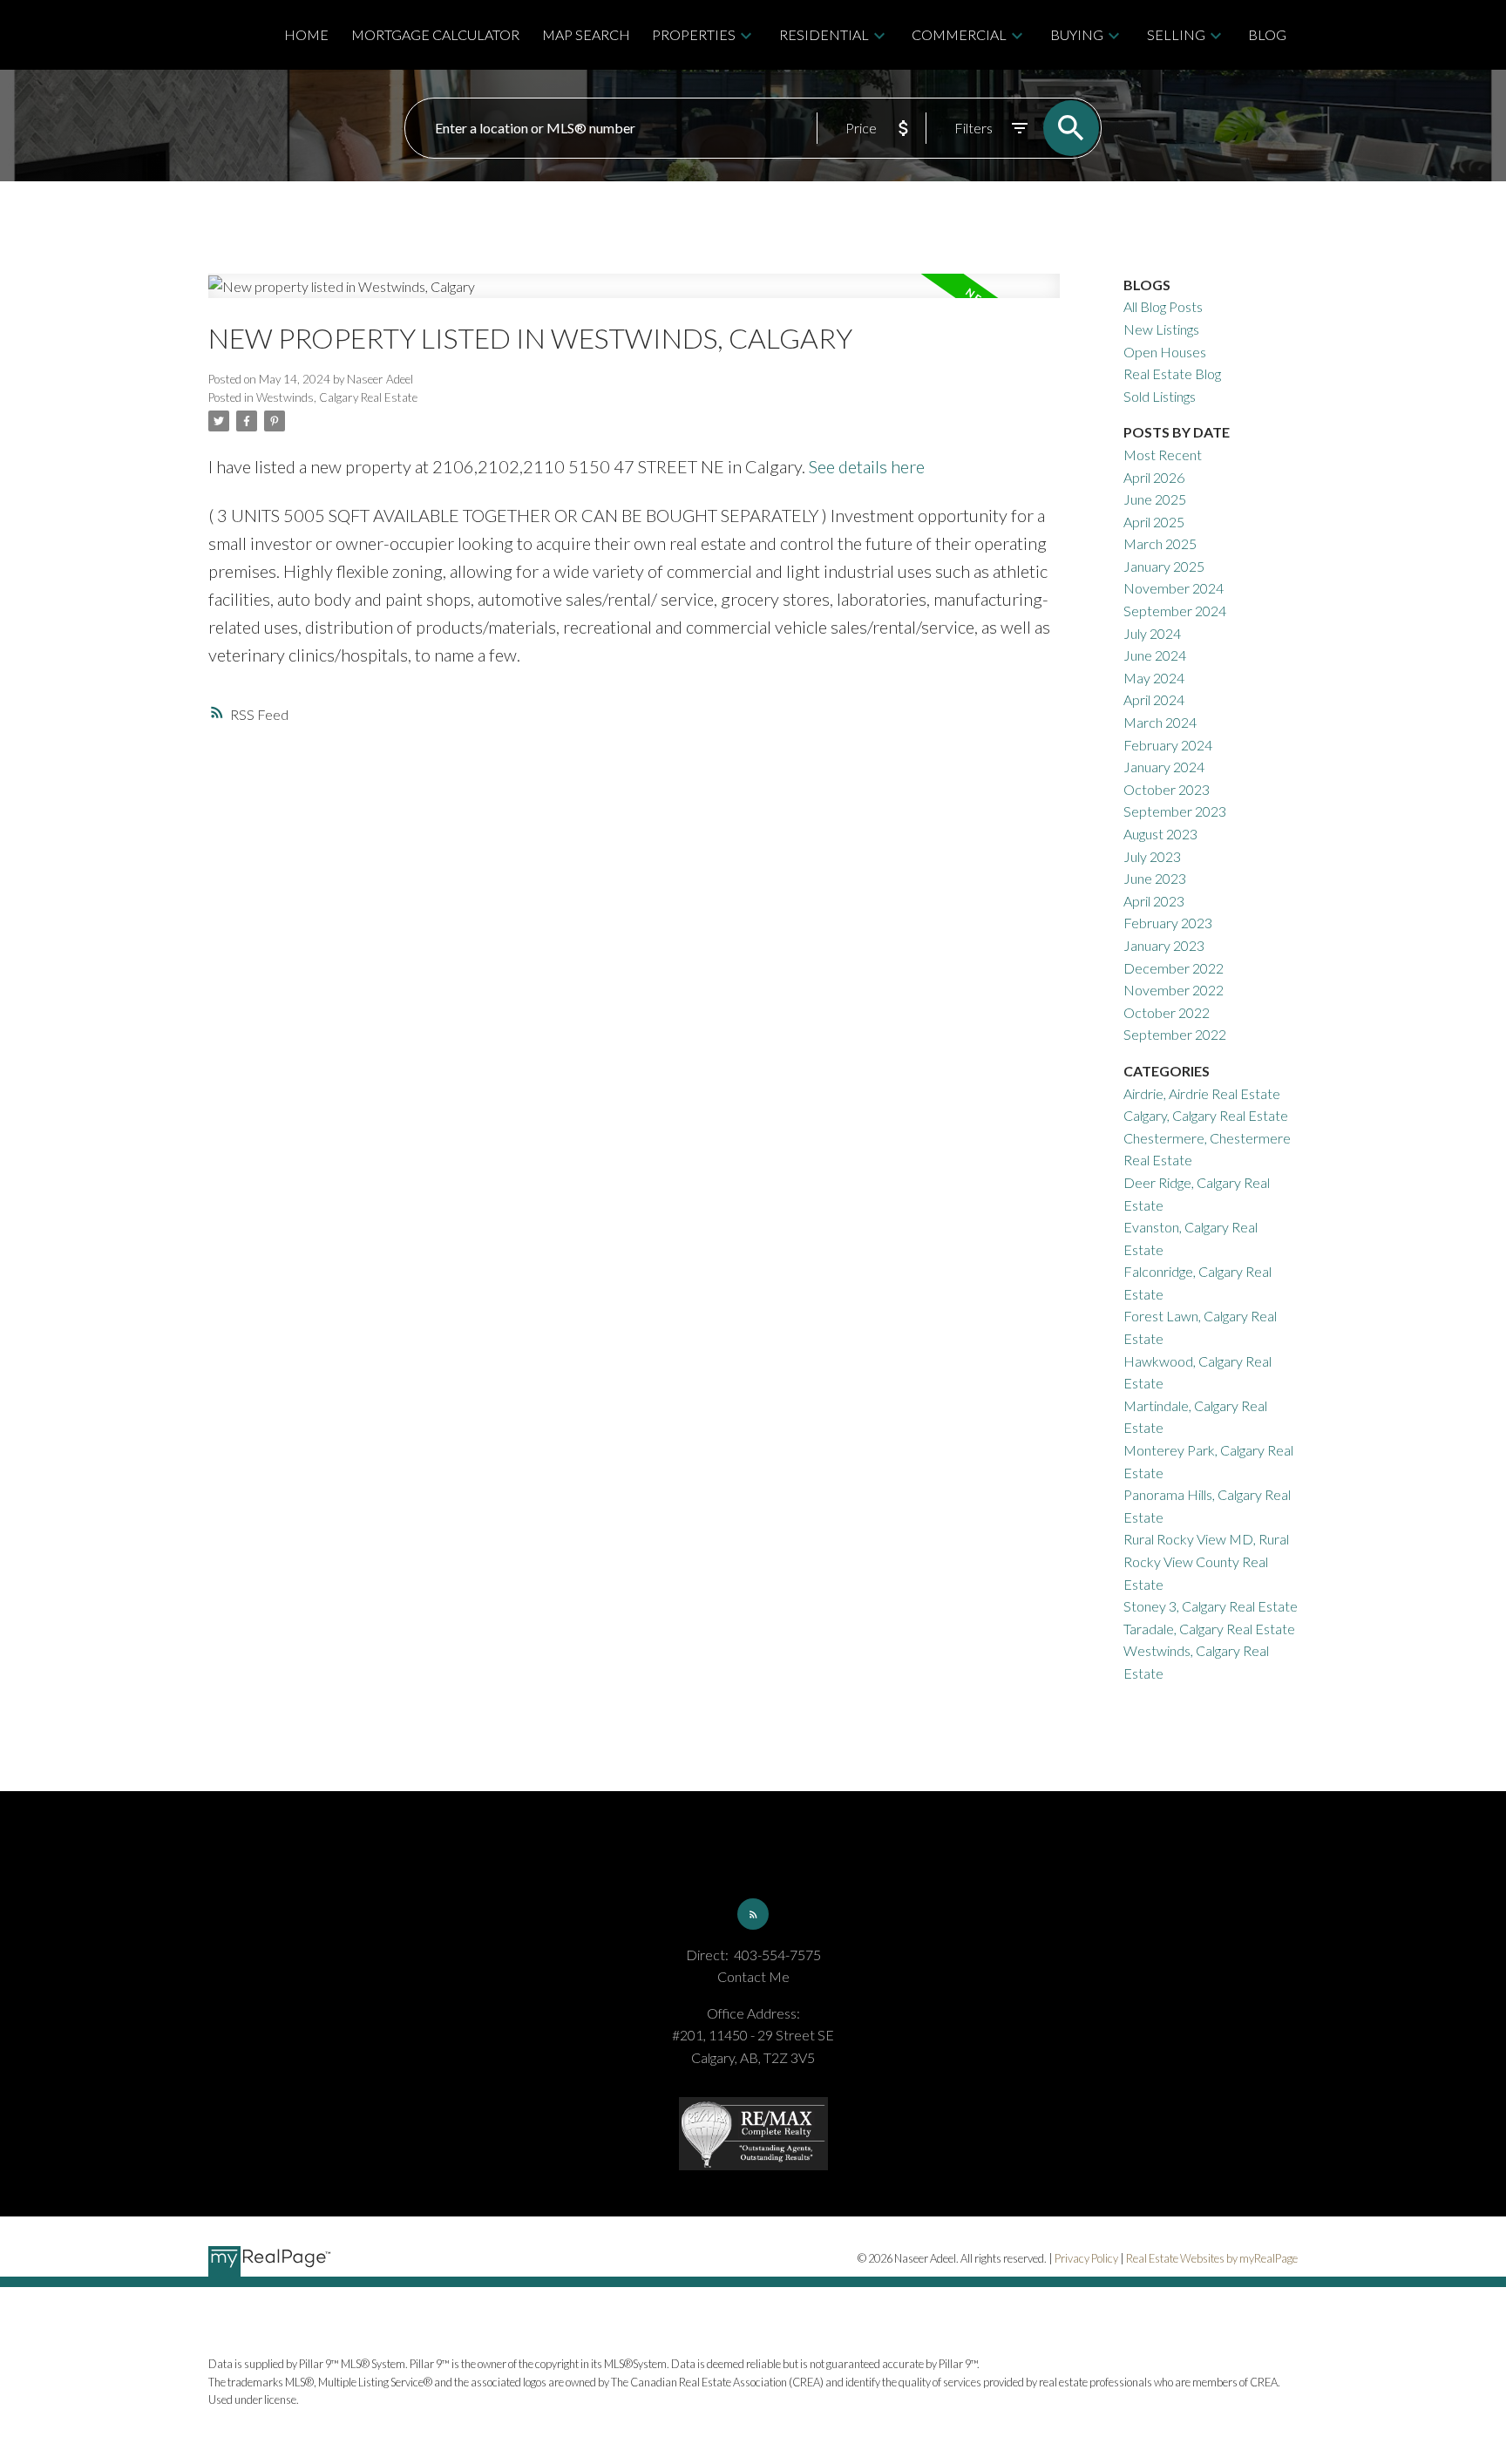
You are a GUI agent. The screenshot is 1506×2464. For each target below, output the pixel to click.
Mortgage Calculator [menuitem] (435, 34)
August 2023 (1160, 834)
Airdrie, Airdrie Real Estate (1202, 1093)
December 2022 (1174, 968)
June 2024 (1155, 655)
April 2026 (1154, 477)
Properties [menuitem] (694, 34)
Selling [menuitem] (1176, 34)
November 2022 (1174, 990)
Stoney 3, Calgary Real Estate (1211, 1606)
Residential (824, 34)
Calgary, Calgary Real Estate (1206, 1115)
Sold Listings (1160, 396)
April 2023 (1154, 901)
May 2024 (1154, 678)
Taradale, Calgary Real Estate (1209, 1629)
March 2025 (1160, 543)
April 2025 (1154, 522)
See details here (867, 466)
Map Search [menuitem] (586, 34)
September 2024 (1175, 611)
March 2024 (1160, 722)
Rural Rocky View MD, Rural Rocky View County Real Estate (1206, 1561)
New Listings (1161, 329)
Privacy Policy (1086, 2258)
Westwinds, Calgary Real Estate (337, 397)
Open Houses (1165, 352)
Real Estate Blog (1172, 373)
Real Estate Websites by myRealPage (1212, 2258)
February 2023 (1168, 923)
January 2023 (1164, 945)
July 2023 (1152, 856)
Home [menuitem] (306, 34)
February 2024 (1168, 745)
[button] (753, 1914)
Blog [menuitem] (1267, 34)
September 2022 (1175, 1034)
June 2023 (1155, 878)
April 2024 (1154, 699)
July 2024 (1152, 633)
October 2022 (1167, 1012)
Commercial (959, 34)
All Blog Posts (1163, 306)
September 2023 (1175, 811)
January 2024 (1164, 767)
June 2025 (1155, 499)
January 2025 (1164, 566)
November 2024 (1174, 588)
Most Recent (1163, 455)
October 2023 (1167, 789)
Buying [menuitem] (1077, 34)
